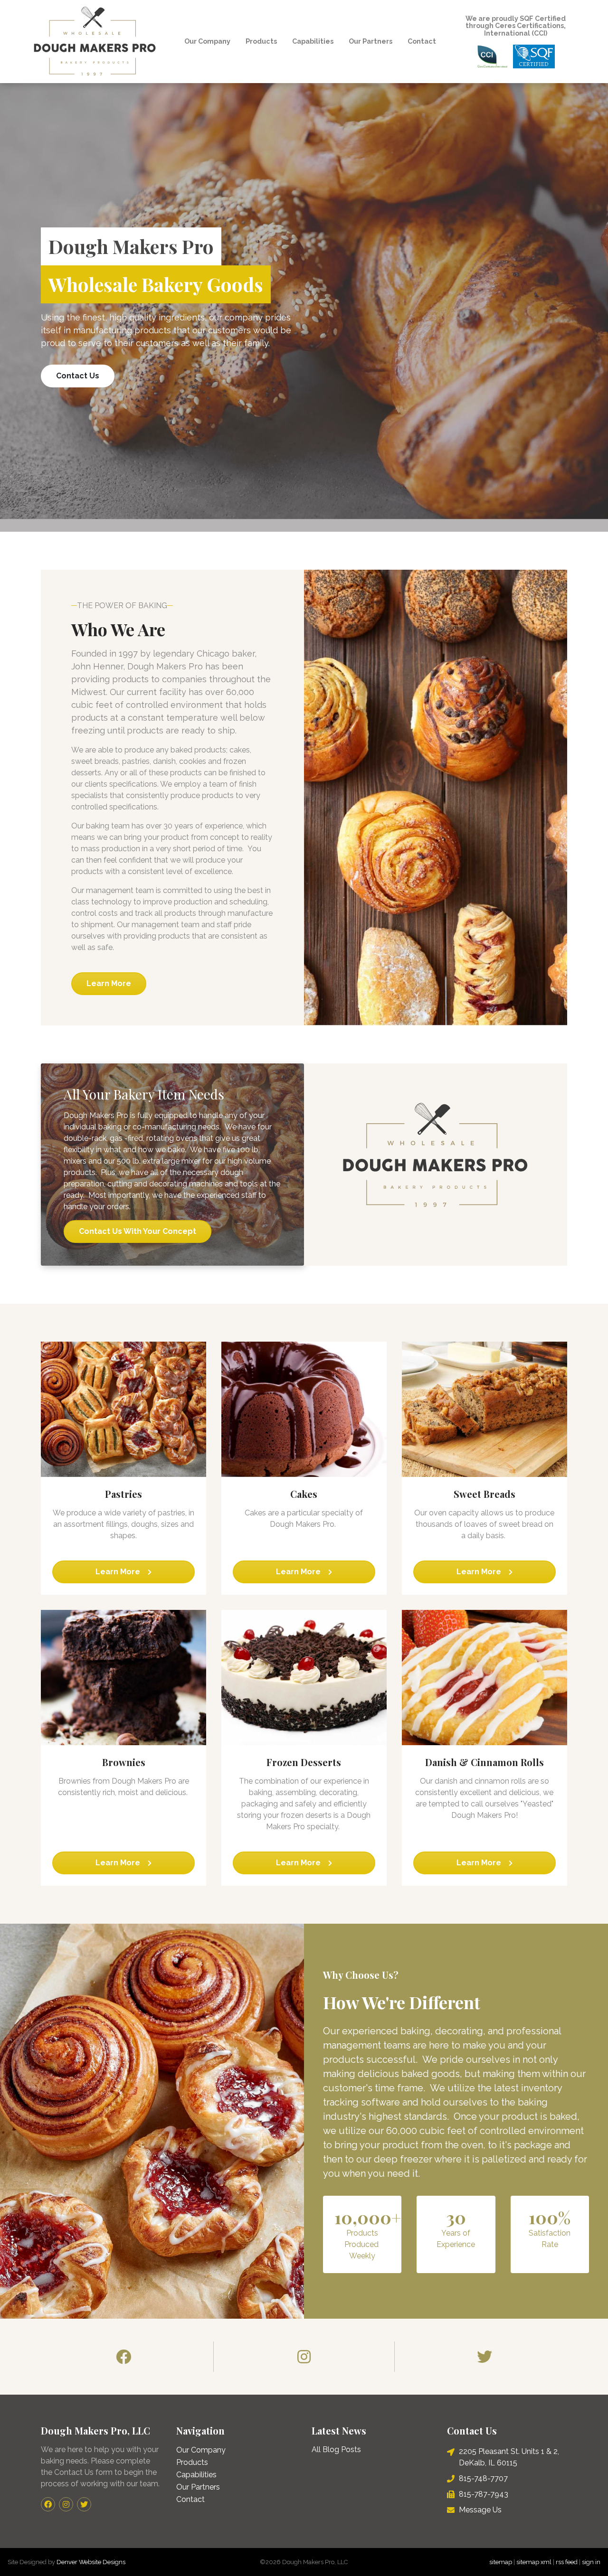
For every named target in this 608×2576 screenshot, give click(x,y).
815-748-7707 (483, 2478)
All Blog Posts (336, 2449)
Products (261, 41)
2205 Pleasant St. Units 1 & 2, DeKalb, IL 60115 (509, 2457)
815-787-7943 (484, 2494)
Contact (422, 41)
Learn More (109, 983)
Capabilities (313, 41)
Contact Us (78, 376)
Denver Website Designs (91, 2562)
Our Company (207, 41)
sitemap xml (534, 2562)
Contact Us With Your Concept (138, 1231)
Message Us (480, 2510)
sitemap (501, 2562)
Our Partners (370, 41)
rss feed (567, 2562)
